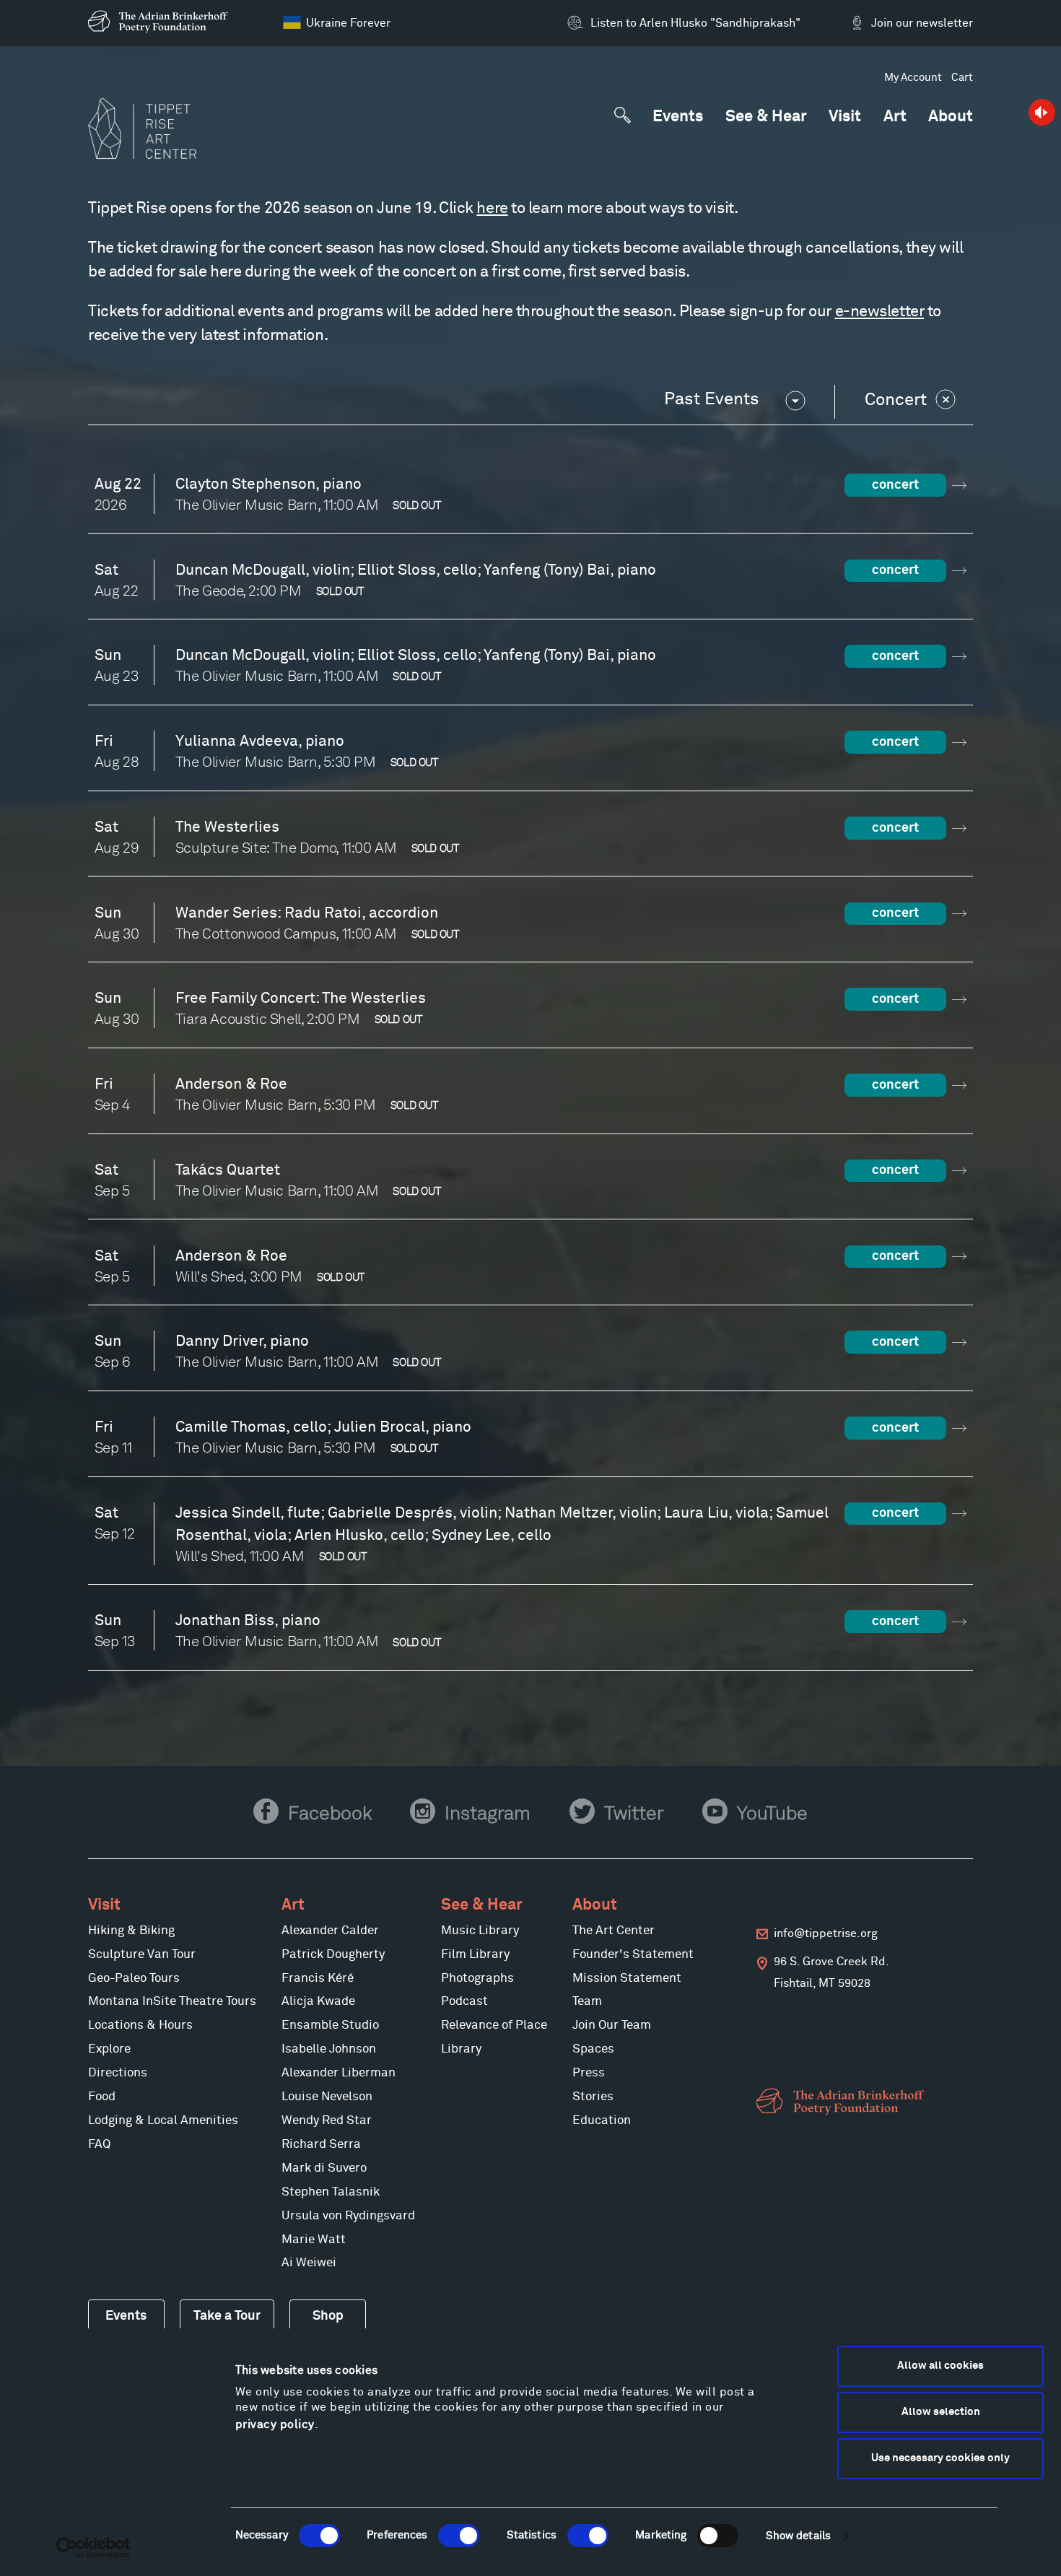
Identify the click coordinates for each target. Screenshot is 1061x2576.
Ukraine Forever (348, 23)
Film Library (475, 1955)
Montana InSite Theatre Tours (172, 2002)
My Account (913, 78)
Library (461, 2049)
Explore (109, 2049)
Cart (962, 78)
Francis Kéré (318, 1979)
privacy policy (275, 2424)
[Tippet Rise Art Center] (142, 129)
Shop (328, 2316)
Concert (896, 400)
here (492, 209)
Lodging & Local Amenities (163, 2121)
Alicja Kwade (318, 2002)
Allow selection (941, 2412)
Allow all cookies (940, 2366)
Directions (118, 2073)
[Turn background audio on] (1041, 112)
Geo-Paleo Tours (134, 1979)
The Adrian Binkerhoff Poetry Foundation (843, 2102)
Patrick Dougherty (333, 1955)
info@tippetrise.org (826, 1934)
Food (102, 2097)
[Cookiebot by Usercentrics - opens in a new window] (93, 2548)
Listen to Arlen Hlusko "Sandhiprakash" (695, 23)
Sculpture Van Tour (142, 1955)
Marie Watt (314, 2240)
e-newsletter (880, 312)
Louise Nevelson (327, 2097)
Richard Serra (321, 2145)
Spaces (593, 2049)
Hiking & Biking (131, 1931)
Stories (593, 2097)
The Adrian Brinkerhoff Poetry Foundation (162, 22)
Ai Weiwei (309, 2263)
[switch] (459, 2536)
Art (895, 117)
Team (587, 2002)
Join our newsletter (922, 23)
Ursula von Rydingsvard (348, 2216)
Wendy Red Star (327, 2121)
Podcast (464, 2002)
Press (589, 2073)
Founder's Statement (633, 1955)
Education (602, 2121)
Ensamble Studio (330, 2025)
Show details (798, 2536)
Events (678, 117)
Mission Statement (627, 1979)
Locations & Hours (140, 2025)
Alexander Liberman (339, 2073)
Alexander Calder (330, 1931)
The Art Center (614, 1931)
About (951, 117)
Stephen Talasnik (331, 2192)
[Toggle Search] (622, 115)
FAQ (99, 2145)
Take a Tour (227, 2316)
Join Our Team (612, 2025)
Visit (845, 117)
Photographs (477, 1979)
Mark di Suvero (324, 2168)
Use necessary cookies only (940, 2458)
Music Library (480, 1931)
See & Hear (766, 117)
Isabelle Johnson (329, 2049)
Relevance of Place (494, 2025)
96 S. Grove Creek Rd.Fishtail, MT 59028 (831, 1972)
